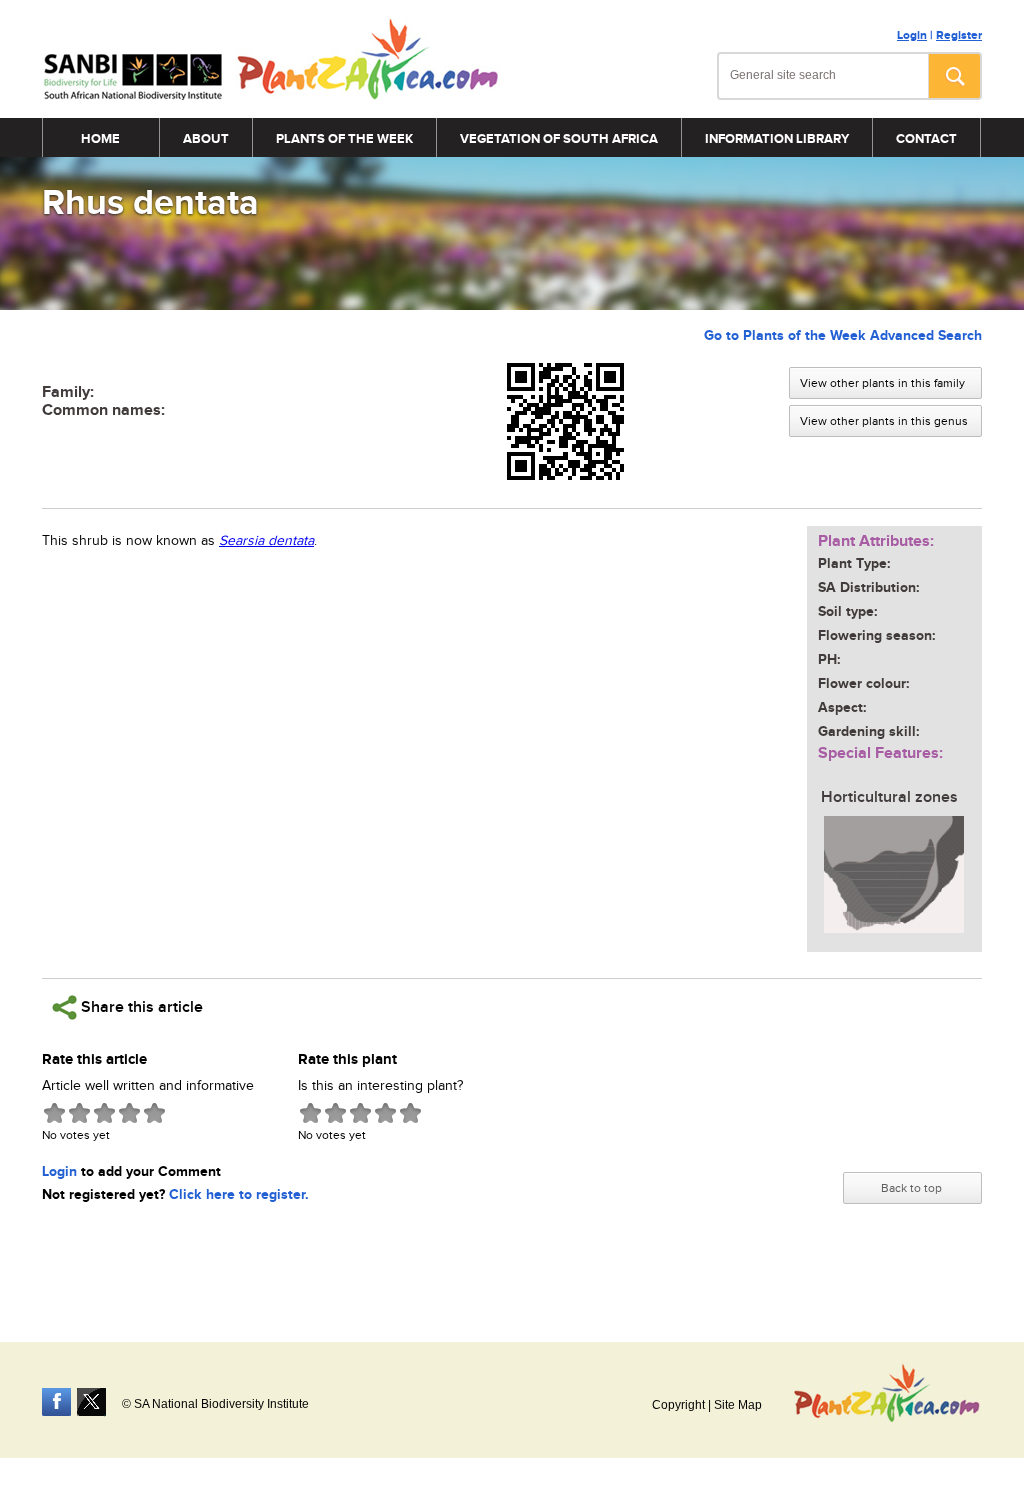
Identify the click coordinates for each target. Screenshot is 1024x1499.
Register (959, 35)
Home (100, 139)
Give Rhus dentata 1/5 (54, 1112)
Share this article (140, 1007)
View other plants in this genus (884, 421)
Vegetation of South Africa (559, 139)
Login (912, 35)
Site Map (738, 1405)
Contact (926, 139)
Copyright (678, 1405)
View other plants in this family (882, 383)
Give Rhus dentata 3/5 (104, 1112)
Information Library (777, 139)
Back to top (911, 1188)
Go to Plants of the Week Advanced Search (843, 335)
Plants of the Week (344, 139)
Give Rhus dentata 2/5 (79, 1112)
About (206, 139)
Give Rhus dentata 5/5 (154, 1112)
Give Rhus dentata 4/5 (129, 1112)
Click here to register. (239, 1194)
